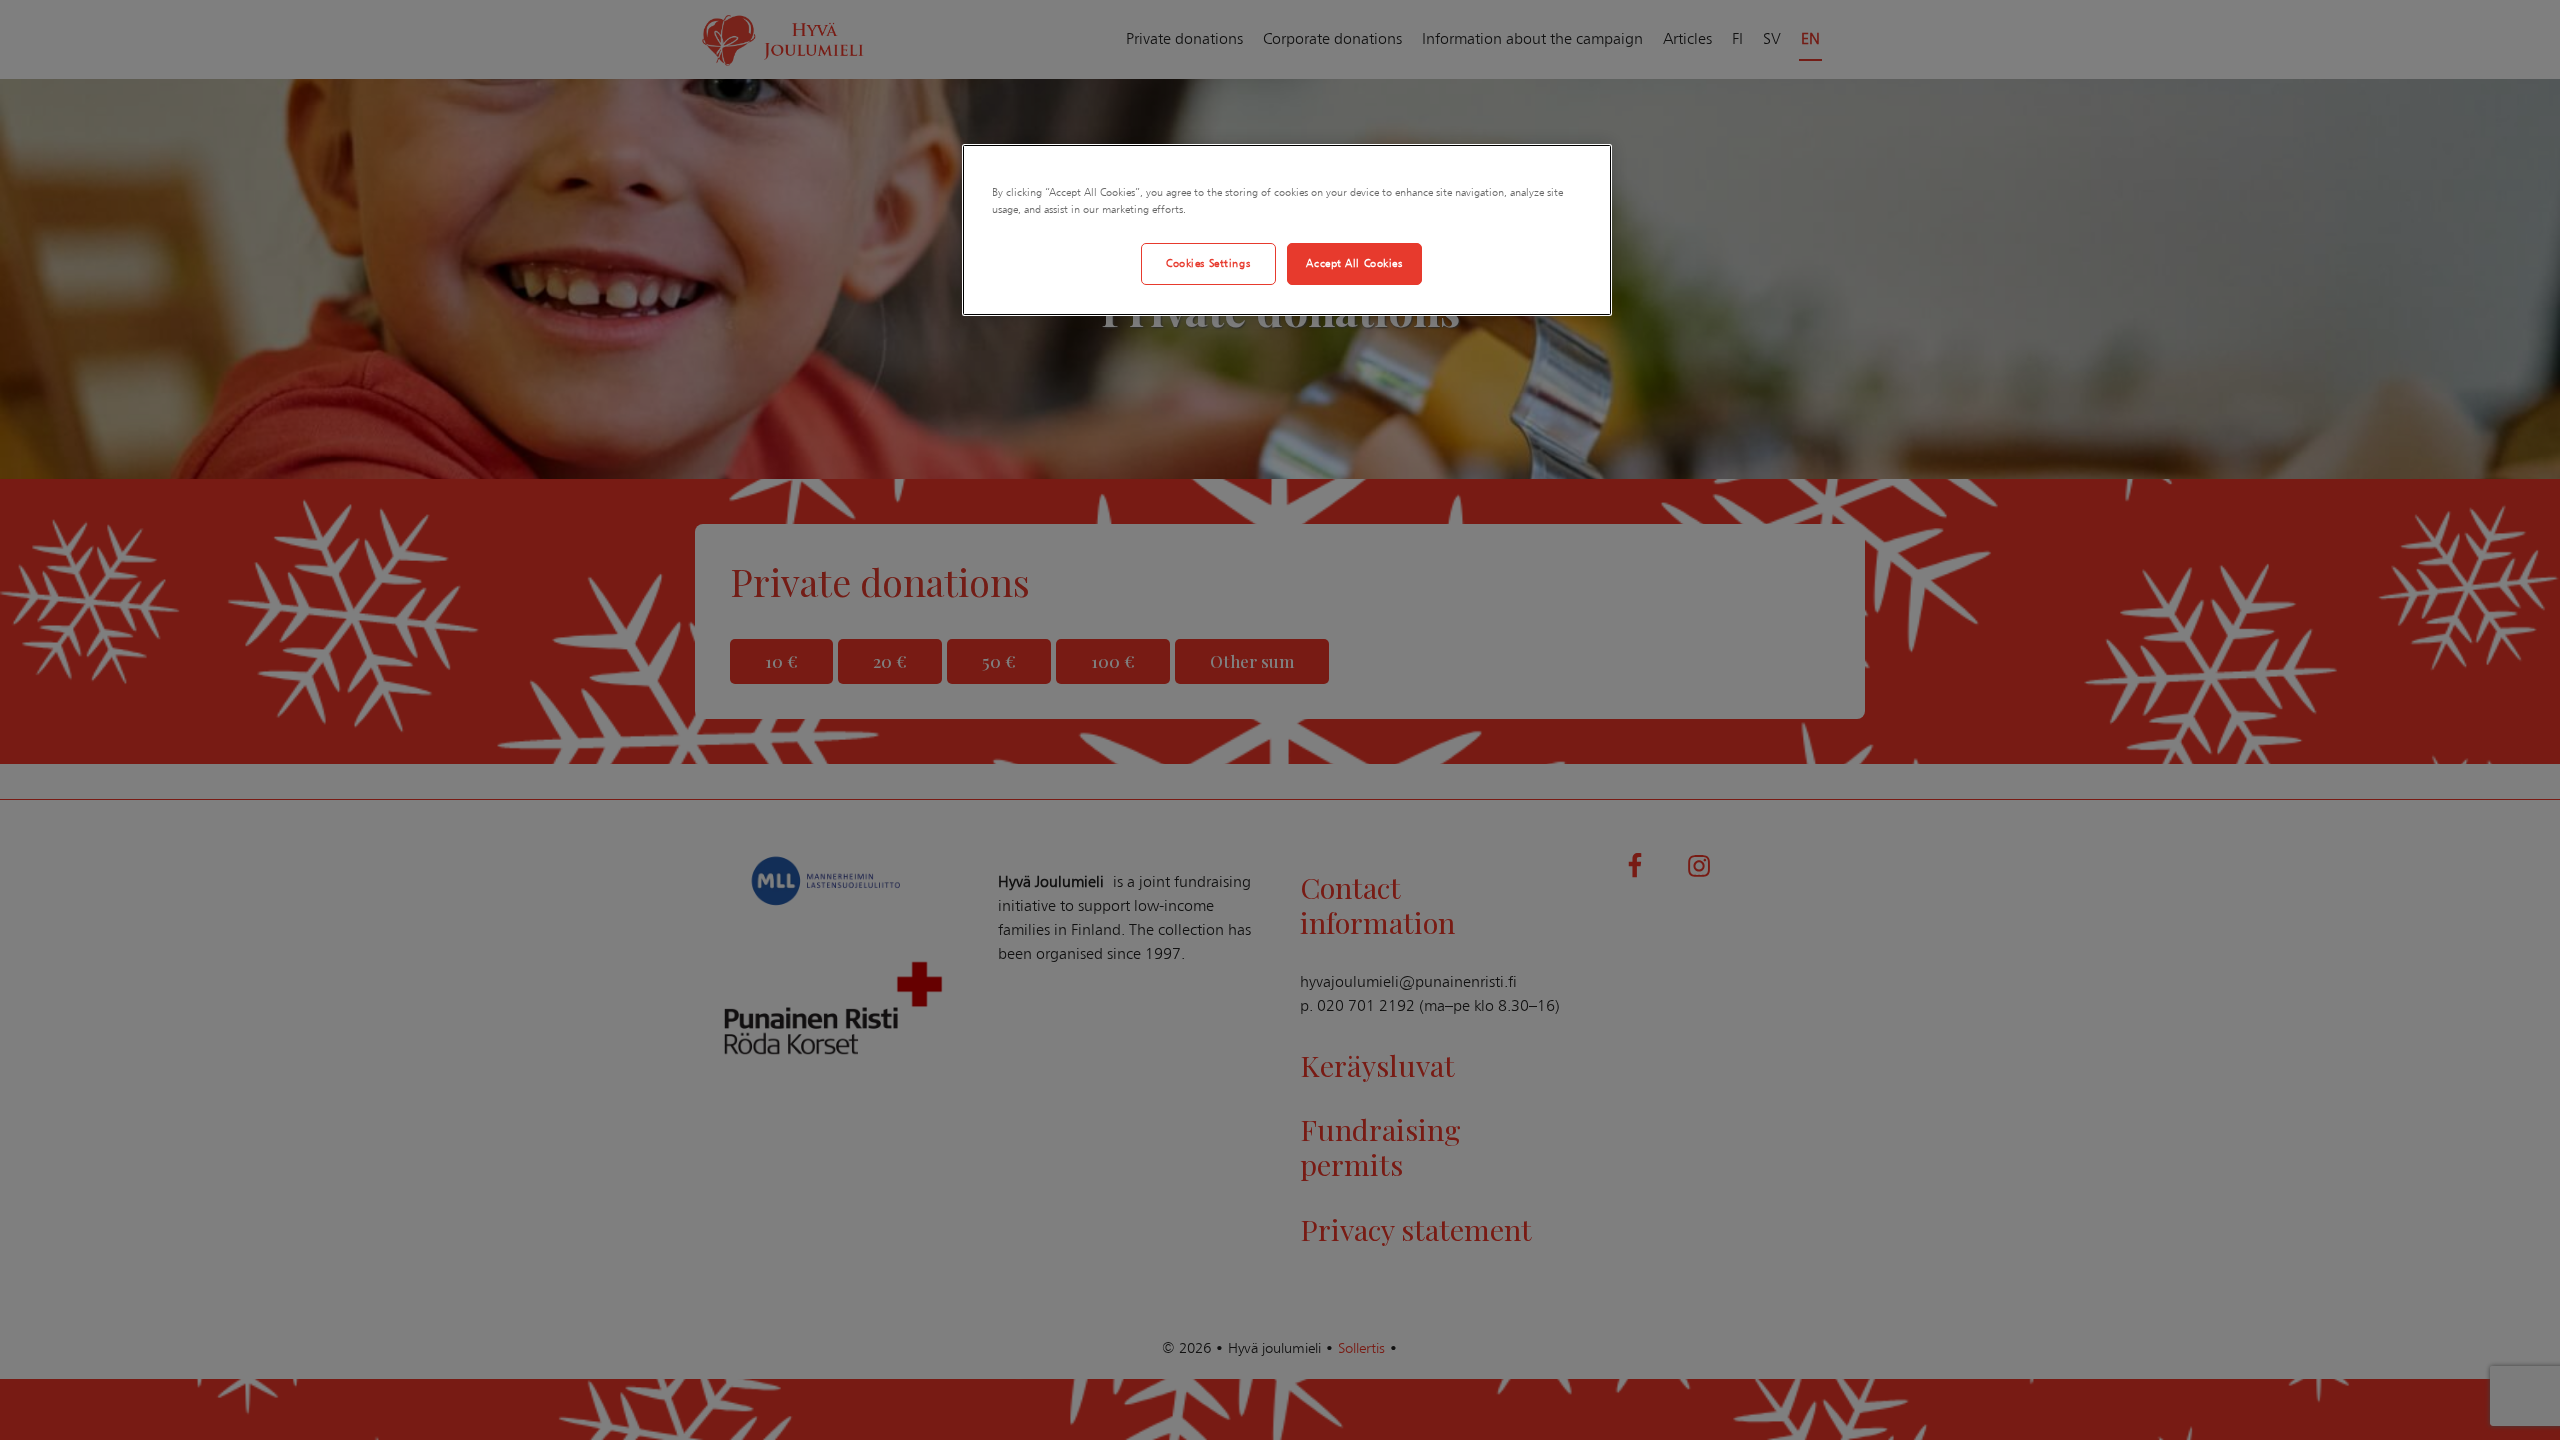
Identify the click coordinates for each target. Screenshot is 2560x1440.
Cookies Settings (1208, 263)
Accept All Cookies (1354, 263)
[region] (1287, 230)
